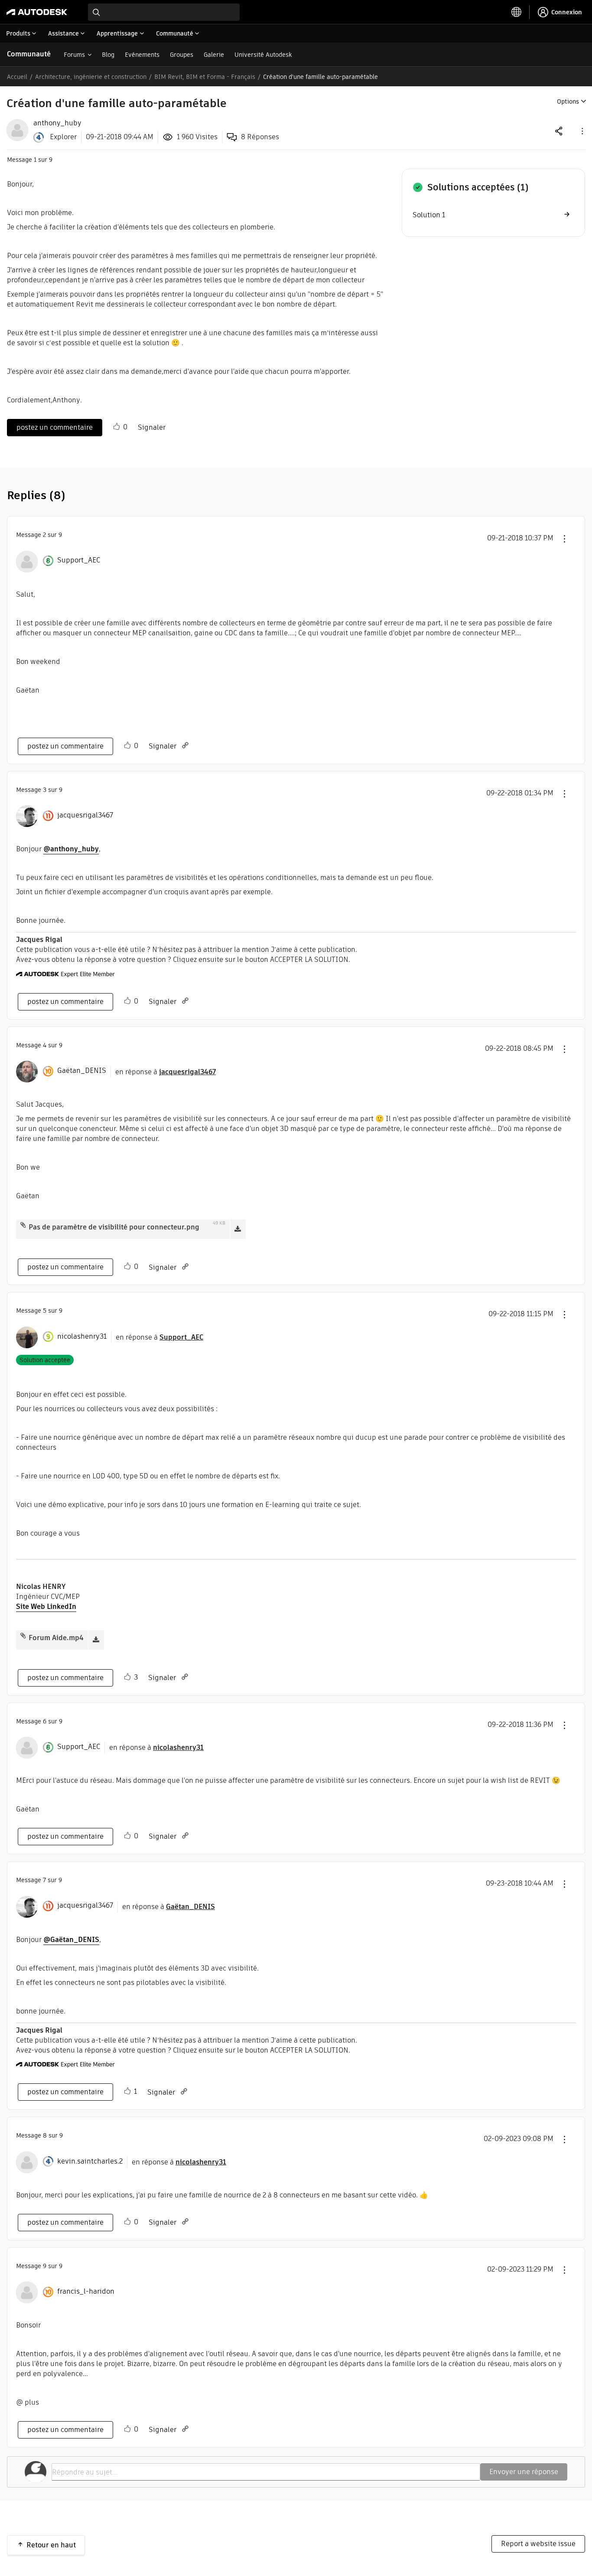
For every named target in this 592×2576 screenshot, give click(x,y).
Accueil (17, 77)
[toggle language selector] (517, 12)
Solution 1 (429, 215)
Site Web (31, 1607)
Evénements (142, 55)
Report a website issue (538, 2544)
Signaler (152, 427)
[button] (582, 131)
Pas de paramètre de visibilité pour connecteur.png (114, 1227)
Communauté (29, 54)
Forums (74, 55)
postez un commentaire (55, 427)
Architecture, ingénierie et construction (91, 77)
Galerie (214, 55)
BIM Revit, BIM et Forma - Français (205, 77)
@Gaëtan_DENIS (71, 1940)
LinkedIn (62, 1607)
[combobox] (164, 12)
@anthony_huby (71, 849)
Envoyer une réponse (524, 2472)
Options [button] (568, 101)
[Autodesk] (37, 12)
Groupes (182, 55)
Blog (108, 55)
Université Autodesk (263, 55)
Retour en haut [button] (51, 2545)
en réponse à (166, 1072)
